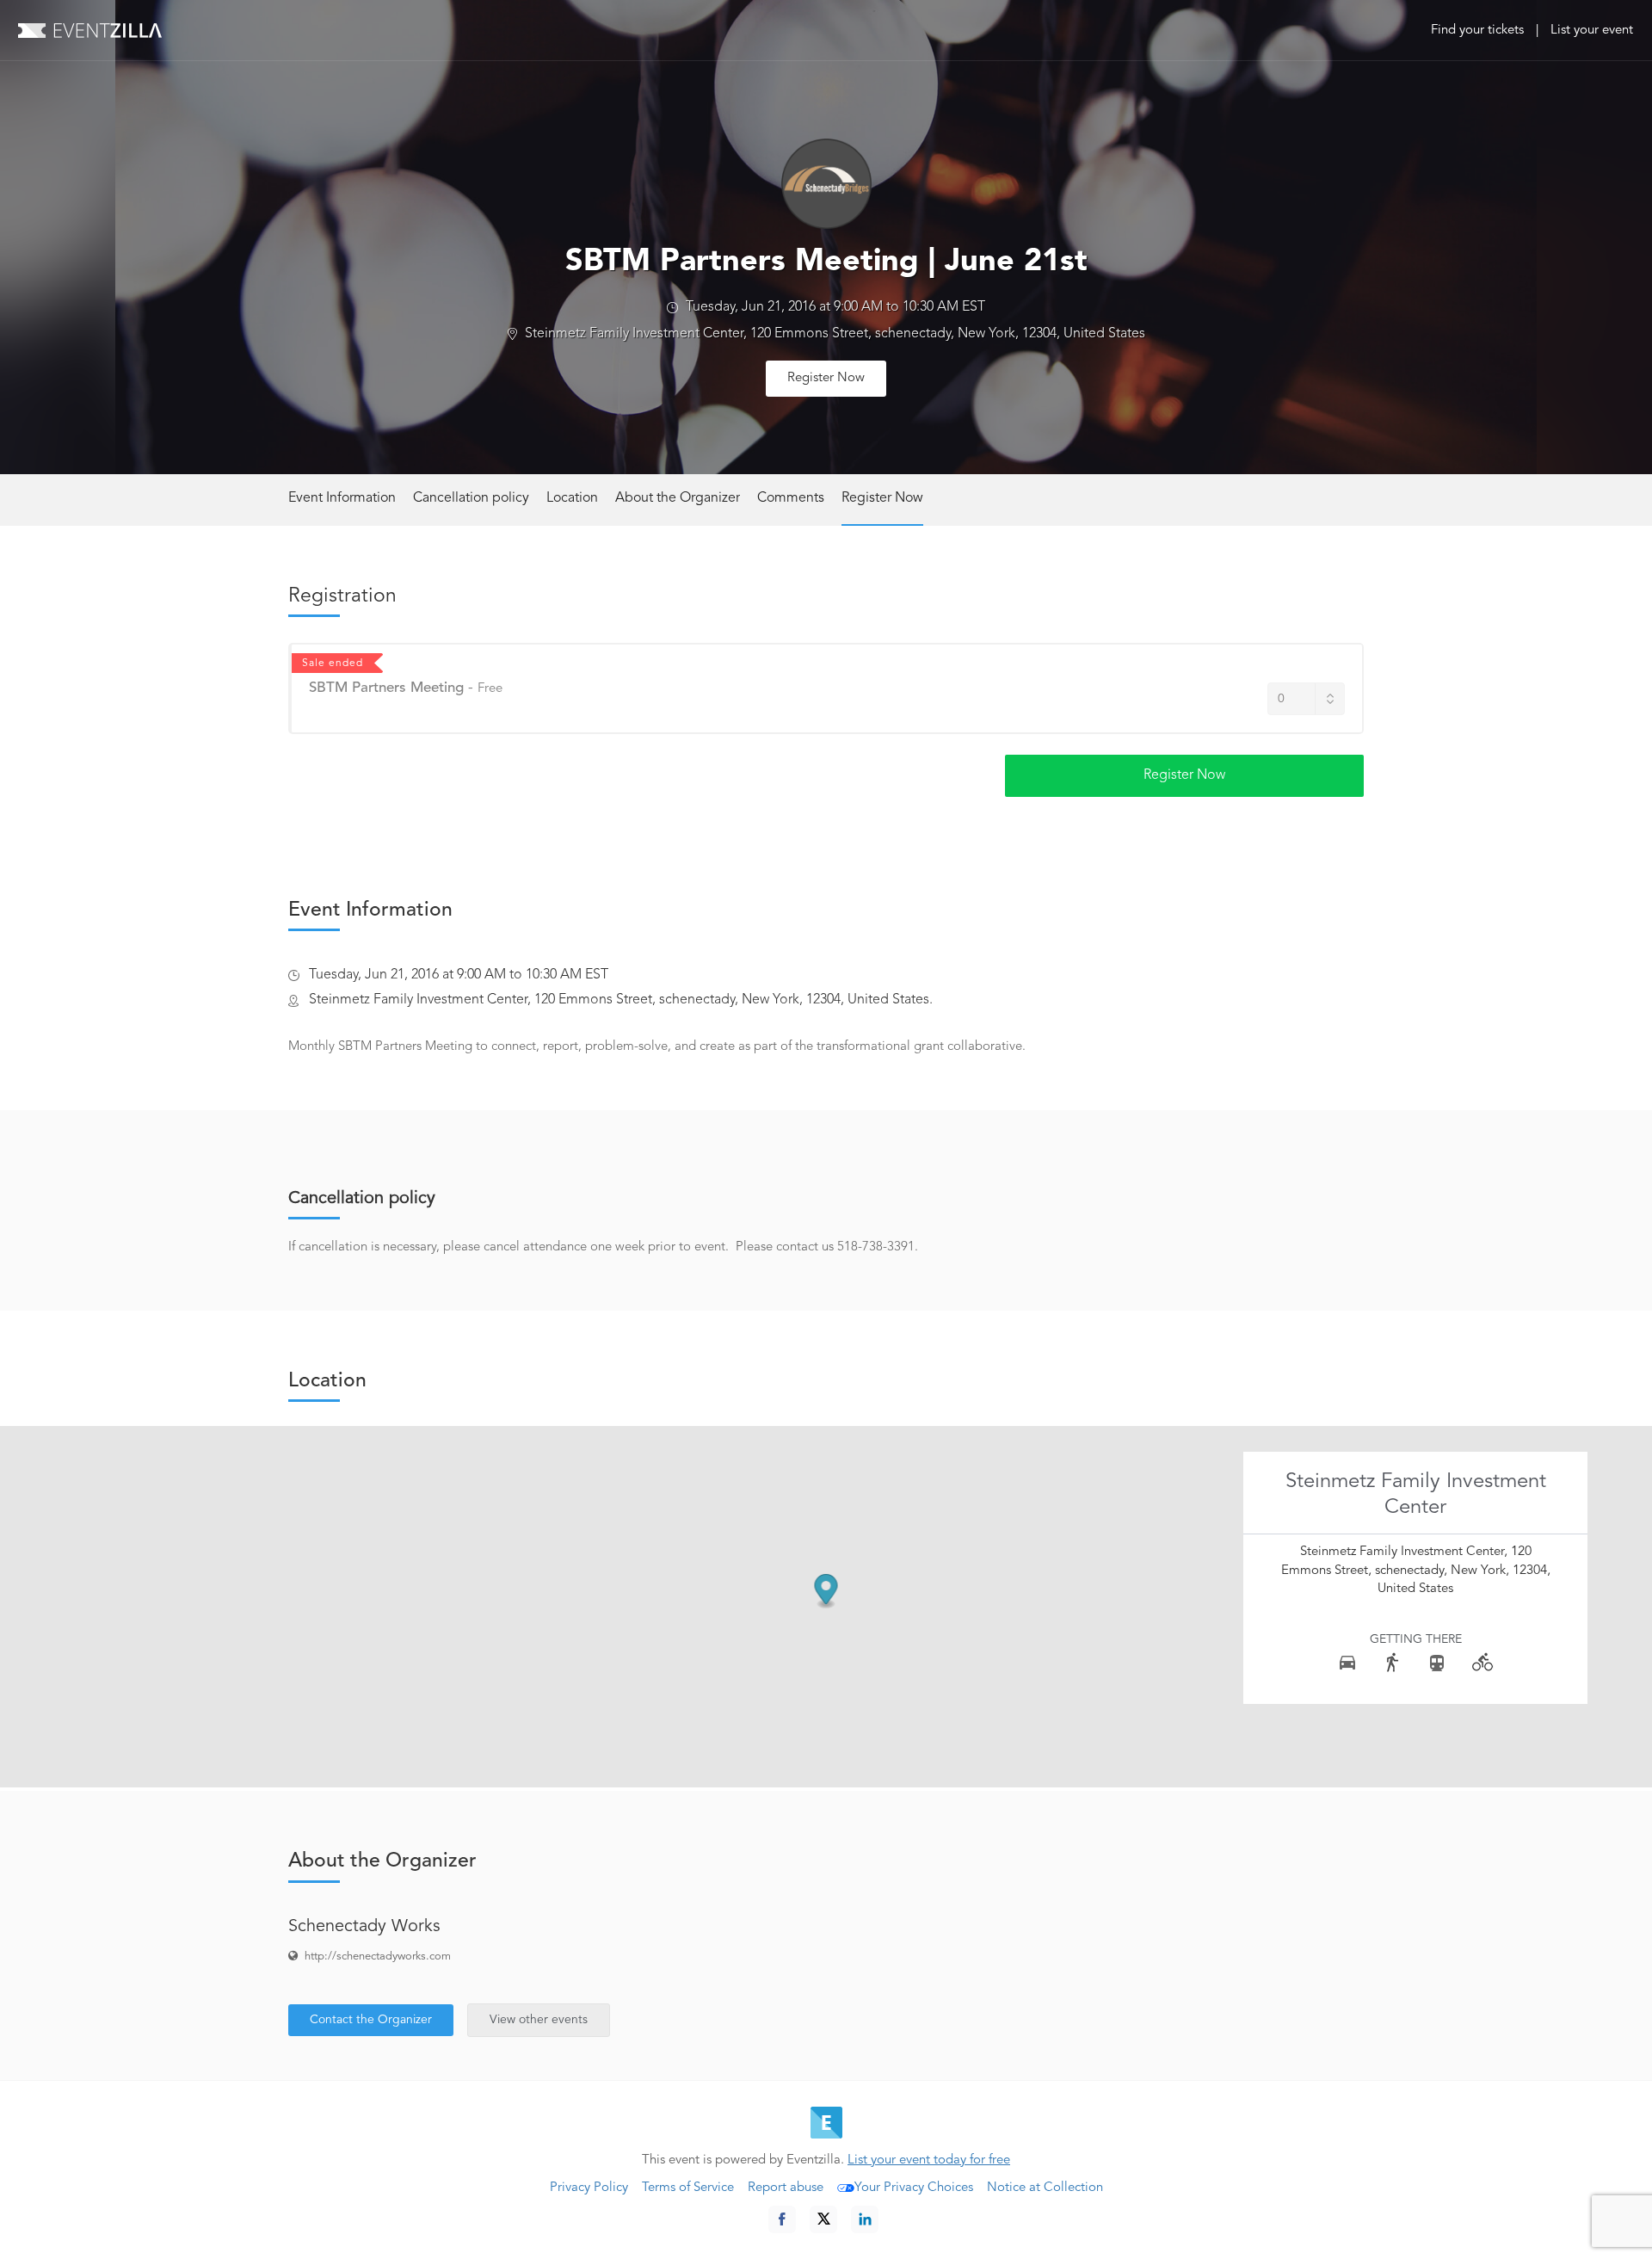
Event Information (342, 498)
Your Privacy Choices (914, 2188)
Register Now (826, 378)
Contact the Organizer (371, 2020)
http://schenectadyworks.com (378, 1957)
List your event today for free (929, 2160)
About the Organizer (678, 498)
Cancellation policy (471, 498)
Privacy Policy (589, 2188)
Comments (791, 498)
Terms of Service (688, 2188)
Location (572, 498)
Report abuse (786, 2188)
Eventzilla (90, 30)
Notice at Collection (1045, 2188)
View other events (539, 2020)
